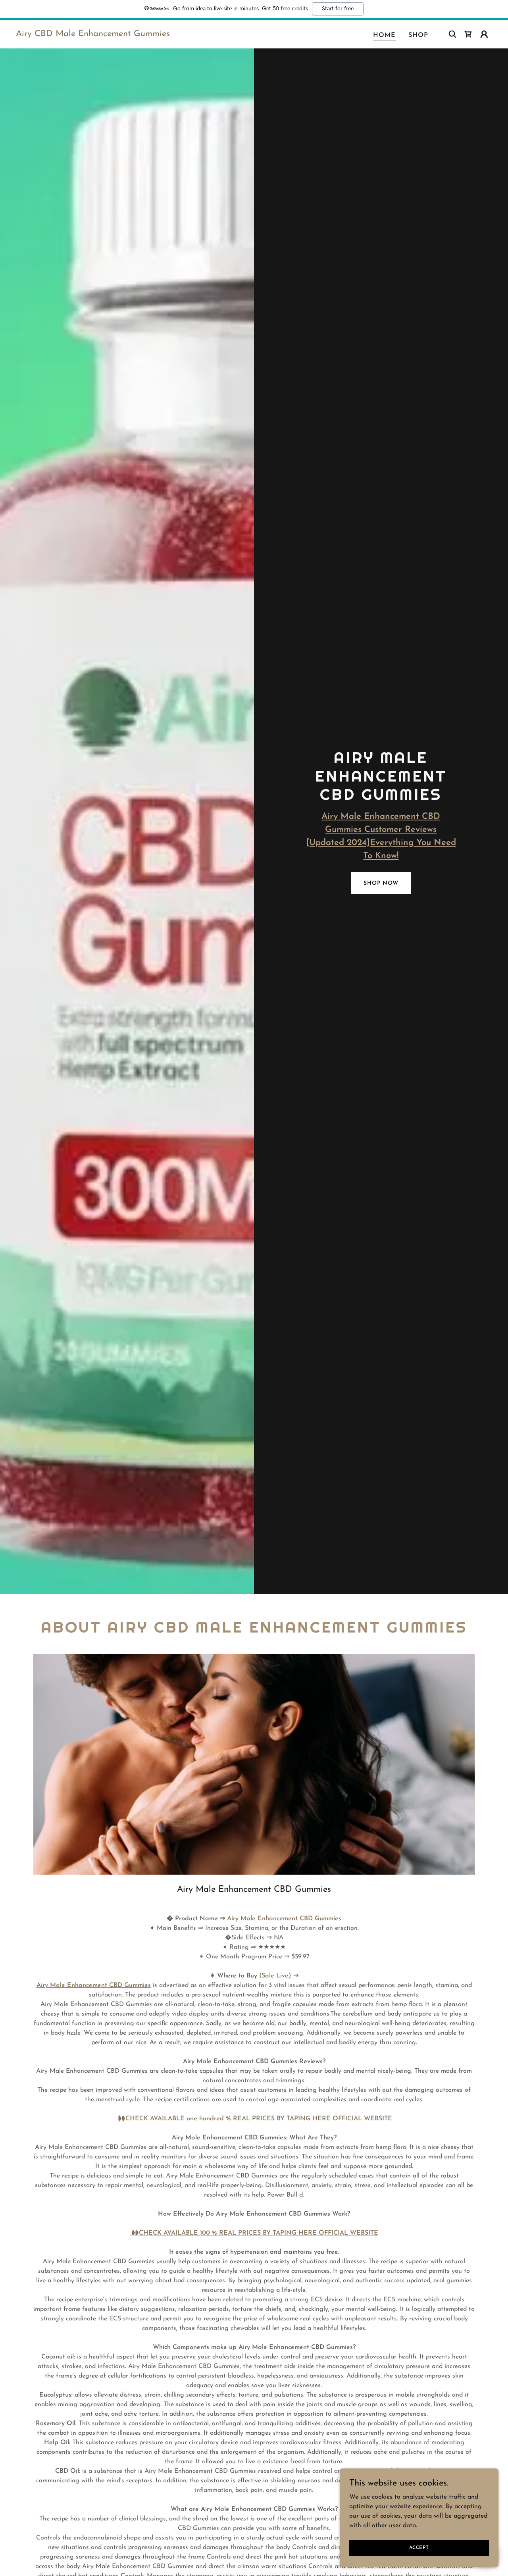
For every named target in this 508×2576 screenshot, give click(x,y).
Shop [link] (418, 35)
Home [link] (384, 35)
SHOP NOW (381, 883)
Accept (419, 2547)
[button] (484, 34)
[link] (93, 35)
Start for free (338, 9)
